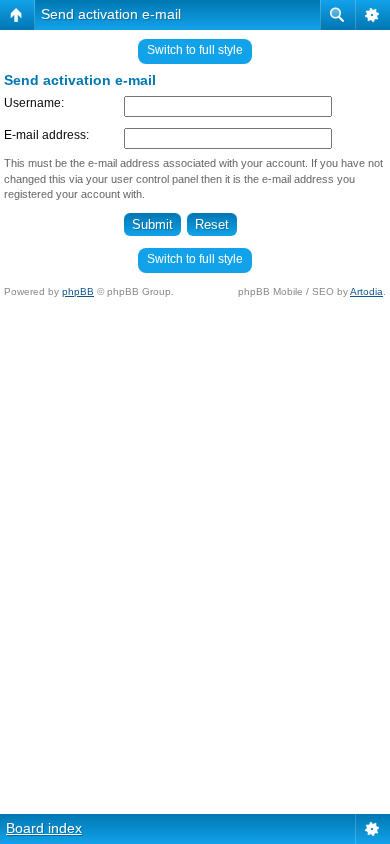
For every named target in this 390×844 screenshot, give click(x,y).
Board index (44, 828)
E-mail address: (46, 135)
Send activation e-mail (111, 14)
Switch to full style (195, 50)
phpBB (78, 291)
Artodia (366, 291)
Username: (34, 103)
